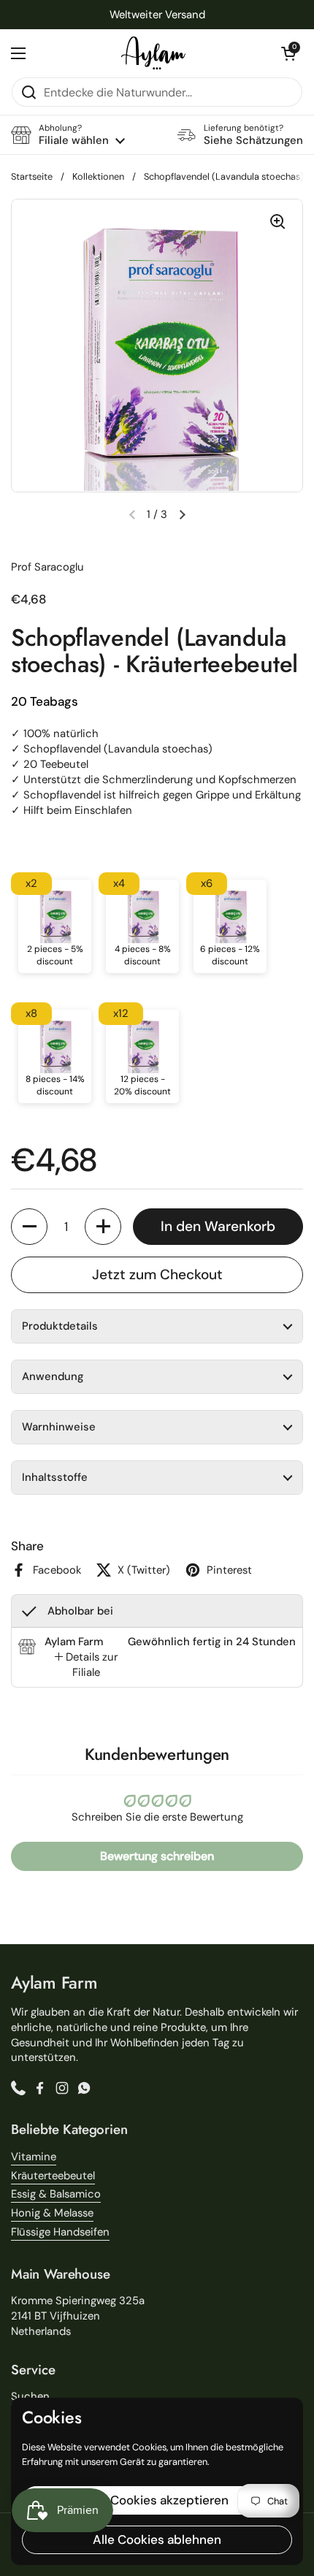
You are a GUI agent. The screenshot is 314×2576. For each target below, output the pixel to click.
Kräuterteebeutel (53, 2176)
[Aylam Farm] (153, 53)
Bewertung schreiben (157, 1856)
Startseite (32, 176)
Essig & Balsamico (56, 2194)
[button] (288, 53)
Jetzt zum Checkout (157, 1274)
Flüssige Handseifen (60, 2232)
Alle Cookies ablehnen (157, 2539)
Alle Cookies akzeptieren (157, 2500)
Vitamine (34, 2157)
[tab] (86, 1665)
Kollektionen (98, 176)
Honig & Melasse (52, 2213)
